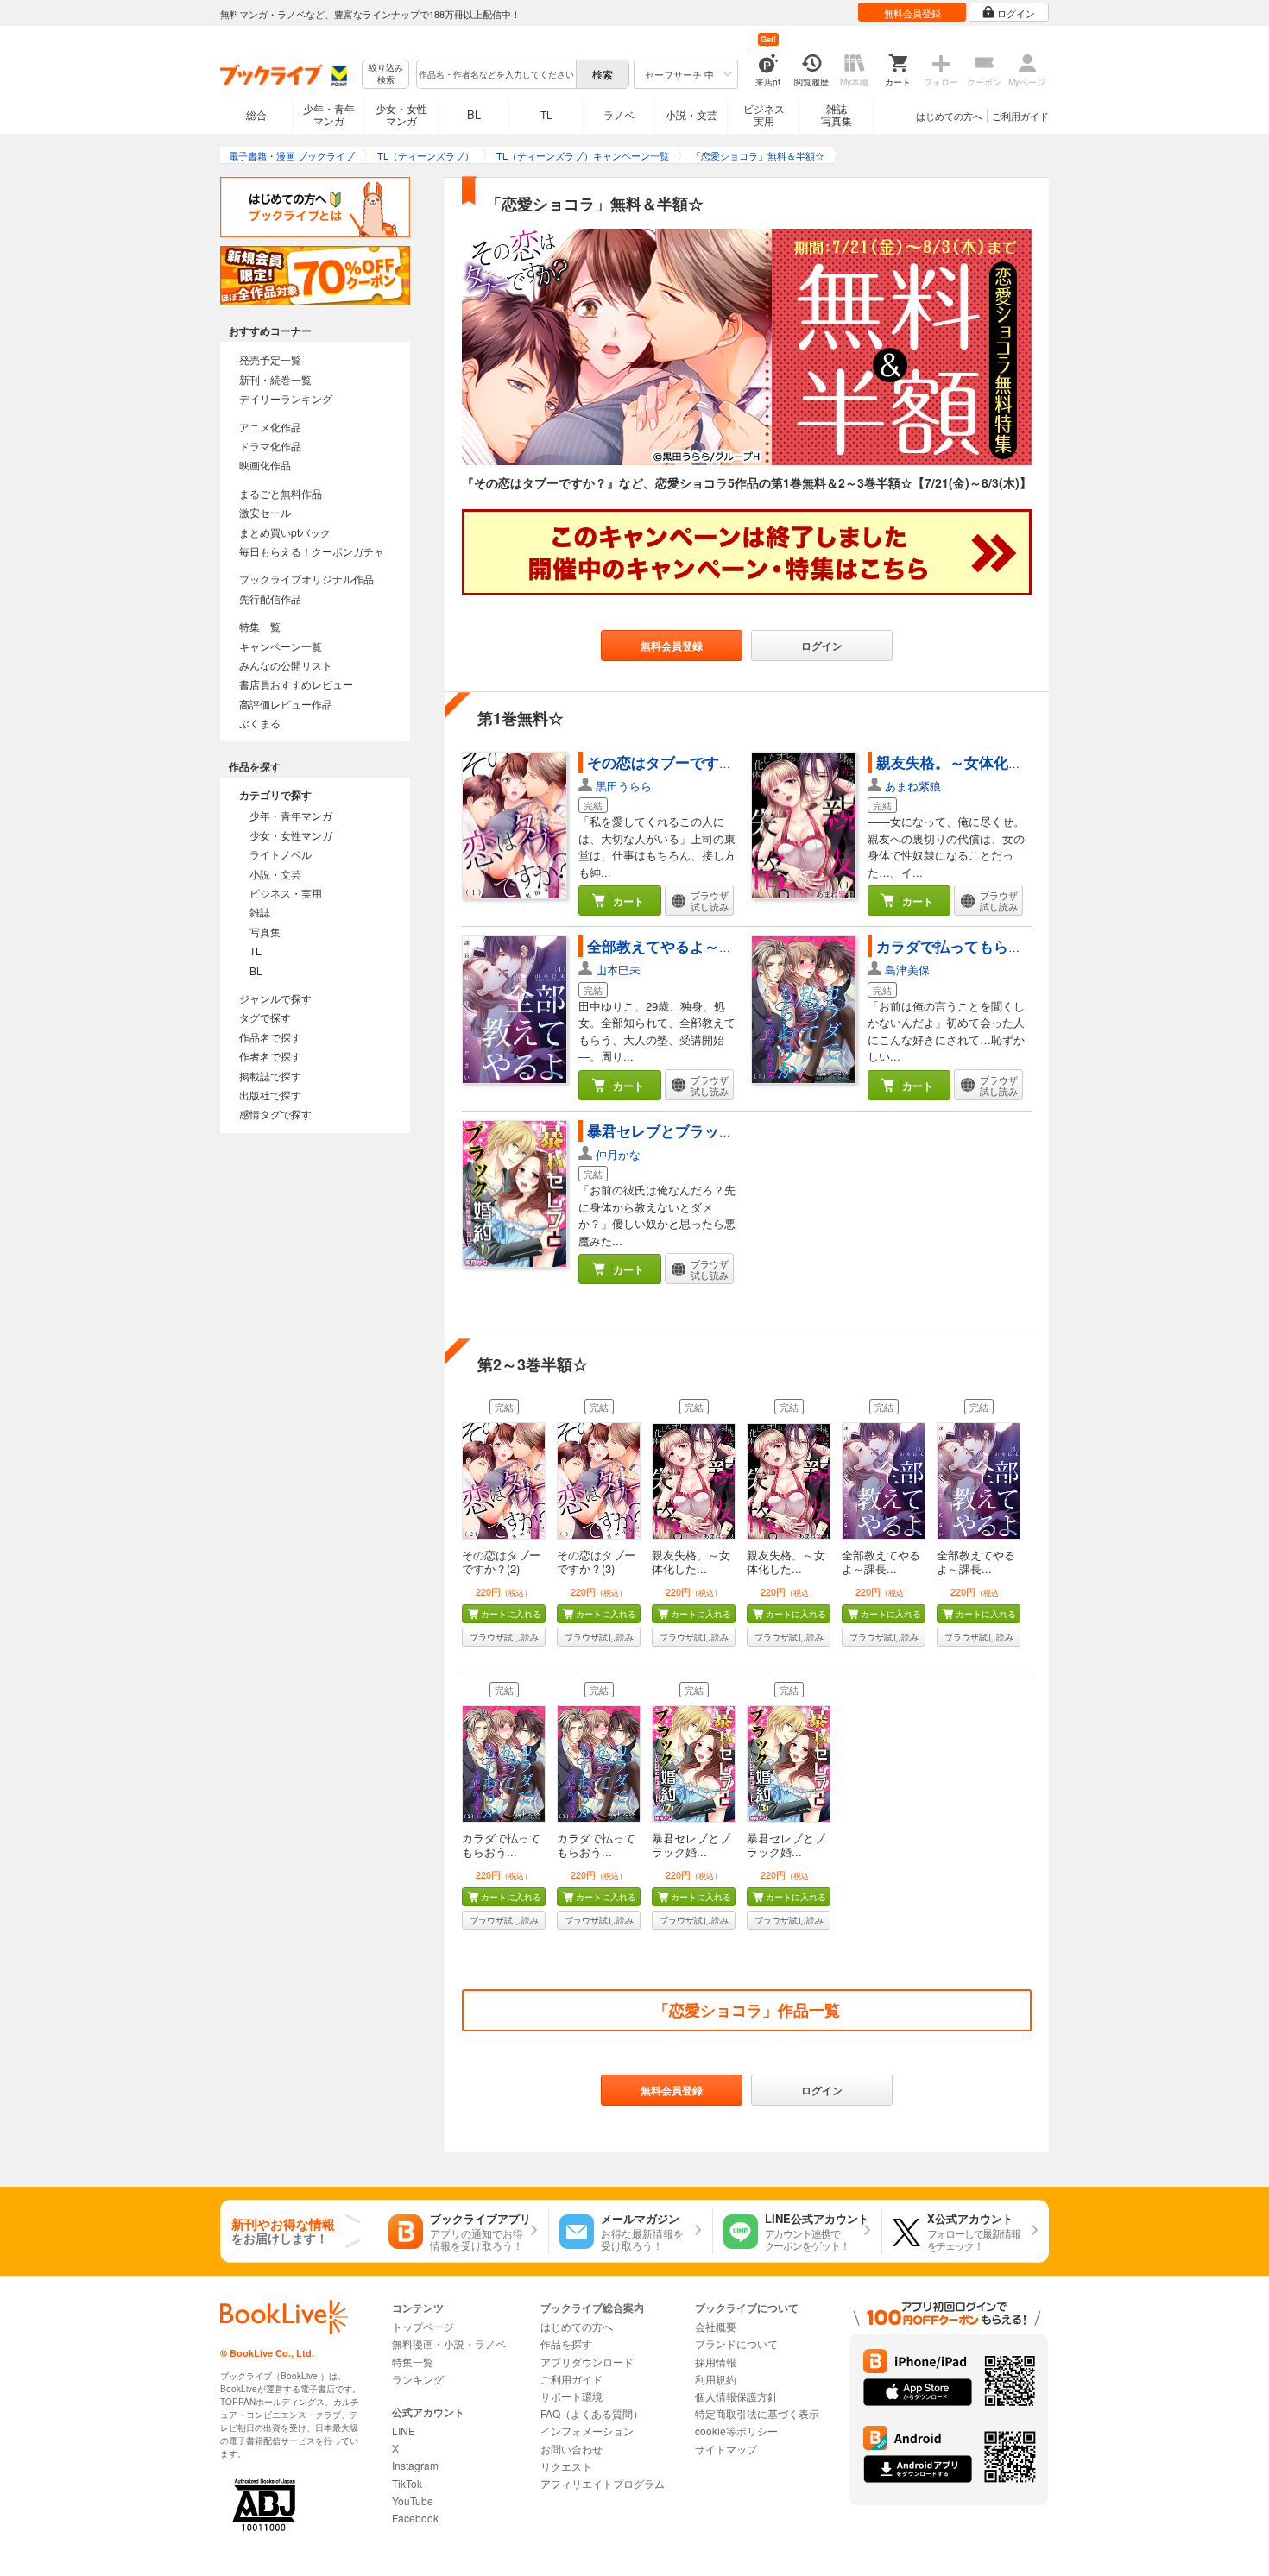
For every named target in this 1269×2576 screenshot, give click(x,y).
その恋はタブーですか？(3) (596, 1562)
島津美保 (907, 970)
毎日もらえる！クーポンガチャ (312, 551)
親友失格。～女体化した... (691, 1562)
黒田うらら (624, 786)
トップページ (423, 2326)
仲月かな (618, 1154)
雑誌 (260, 912)
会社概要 (716, 2326)
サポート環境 (571, 2396)
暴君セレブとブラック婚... (691, 1845)
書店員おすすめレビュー (296, 684)
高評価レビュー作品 (286, 704)
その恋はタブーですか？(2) (501, 1562)
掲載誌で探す (270, 1076)
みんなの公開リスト (286, 665)
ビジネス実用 (764, 114)
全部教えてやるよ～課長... (881, 1562)
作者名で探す (270, 1056)
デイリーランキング (286, 398)
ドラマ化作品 (270, 446)
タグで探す (265, 1017)
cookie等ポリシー (736, 2431)
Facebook (415, 2518)
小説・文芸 (691, 114)
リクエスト (566, 2466)
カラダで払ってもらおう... (501, 1845)
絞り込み (386, 74)
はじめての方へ (949, 116)
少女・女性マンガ (401, 114)
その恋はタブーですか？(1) (677, 762)
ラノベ (619, 114)
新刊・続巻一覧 (275, 379)
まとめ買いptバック (285, 532)
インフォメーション (587, 2431)
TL (546, 114)
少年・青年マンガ (329, 114)
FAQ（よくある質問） (592, 2413)
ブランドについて (736, 2343)
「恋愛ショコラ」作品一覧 (747, 2010)
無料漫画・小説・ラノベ (449, 2343)
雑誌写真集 (837, 114)
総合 (256, 114)
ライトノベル (281, 854)
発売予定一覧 (270, 359)
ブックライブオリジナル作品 (306, 579)
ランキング (418, 2379)
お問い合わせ (571, 2449)
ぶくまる (260, 723)
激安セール (265, 512)
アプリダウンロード (587, 2362)
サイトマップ (726, 2449)
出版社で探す (270, 1095)
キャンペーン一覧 (281, 646)
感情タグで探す (275, 1114)
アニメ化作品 (270, 427)
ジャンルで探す (275, 998)
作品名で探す (270, 1037)
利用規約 (716, 2379)
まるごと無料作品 (281, 493)
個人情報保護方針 (736, 2396)
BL (474, 114)
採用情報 (716, 2362)
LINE (404, 2431)
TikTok (407, 2483)
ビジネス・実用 (286, 893)
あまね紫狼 (913, 786)
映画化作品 (265, 465)
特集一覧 (260, 626)
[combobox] (496, 74)
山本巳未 (618, 970)
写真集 (265, 932)
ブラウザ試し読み (504, 1637)
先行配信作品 (270, 598)
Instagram (415, 2465)
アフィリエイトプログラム (603, 2483)
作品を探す (566, 2343)
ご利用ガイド (1020, 116)
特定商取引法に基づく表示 (757, 2413)
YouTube (413, 2500)
